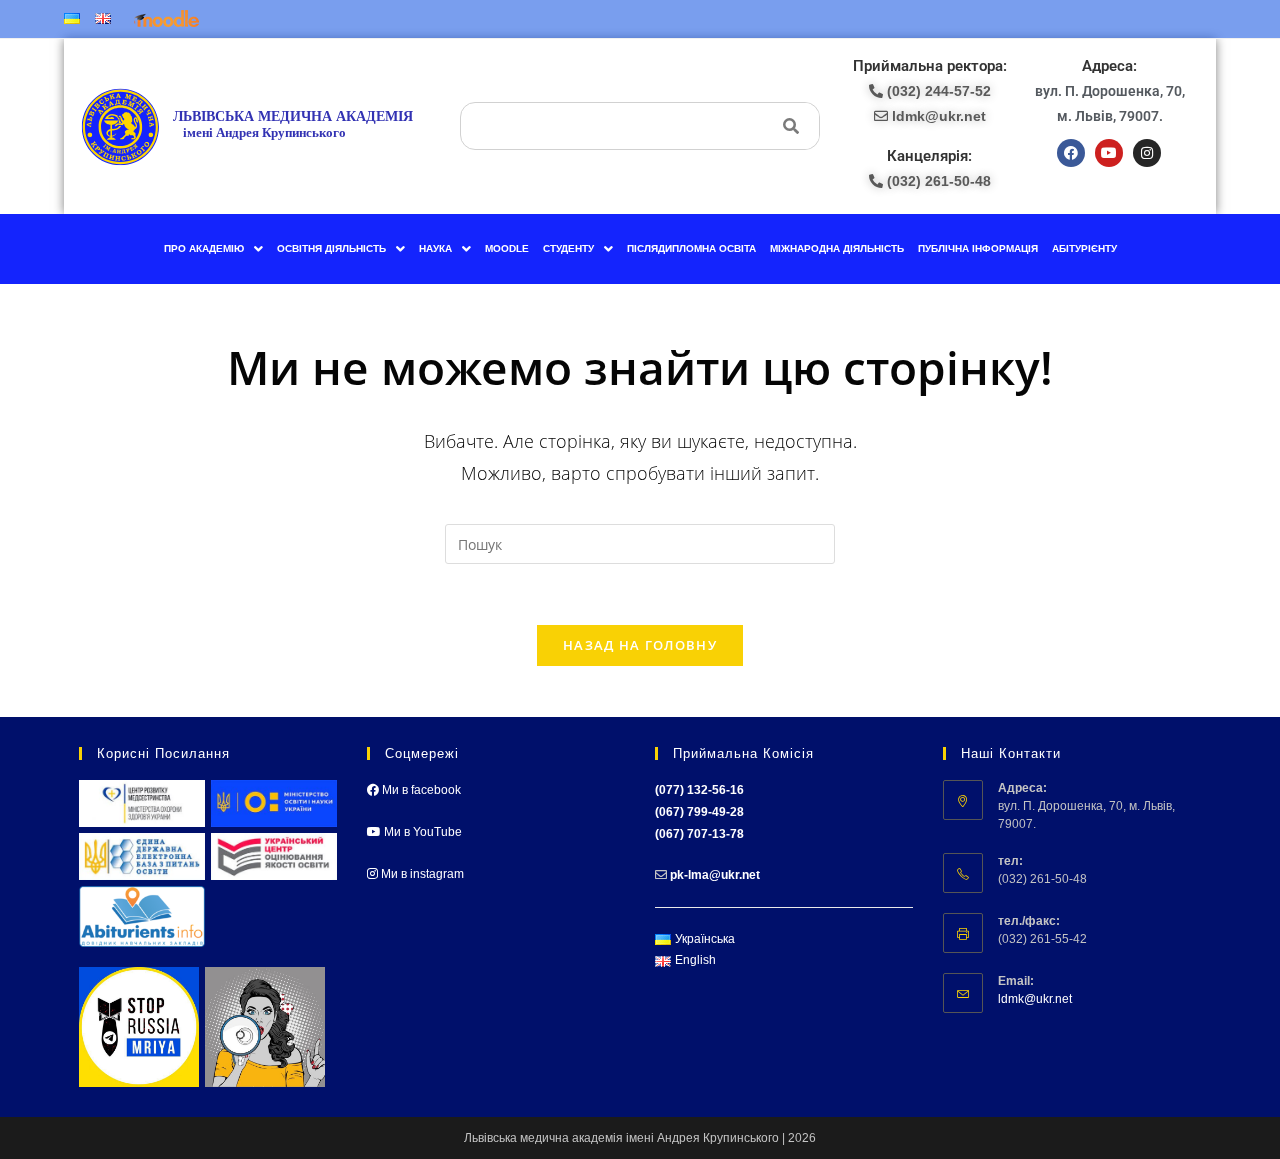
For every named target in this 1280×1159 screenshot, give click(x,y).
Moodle (507, 248)
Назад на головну (640, 645)
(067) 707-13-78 (699, 834)
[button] (213, 249)
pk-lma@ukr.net (715, 875)
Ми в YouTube (421, 832)
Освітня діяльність (331, 248)
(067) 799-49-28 (699, 812)
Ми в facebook (420, 790)
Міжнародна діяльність (837, 248)
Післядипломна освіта (691, 248)
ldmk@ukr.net (1035, 999)
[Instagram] (1147, 153)
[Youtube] (1109, 153)
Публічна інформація (978, 248)
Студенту (568, 248)
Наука (435, 248)
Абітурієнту (1084, 248)
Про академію (204, 248)
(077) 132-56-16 (699, 790)
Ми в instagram (421, 874)
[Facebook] (1071, 153)
